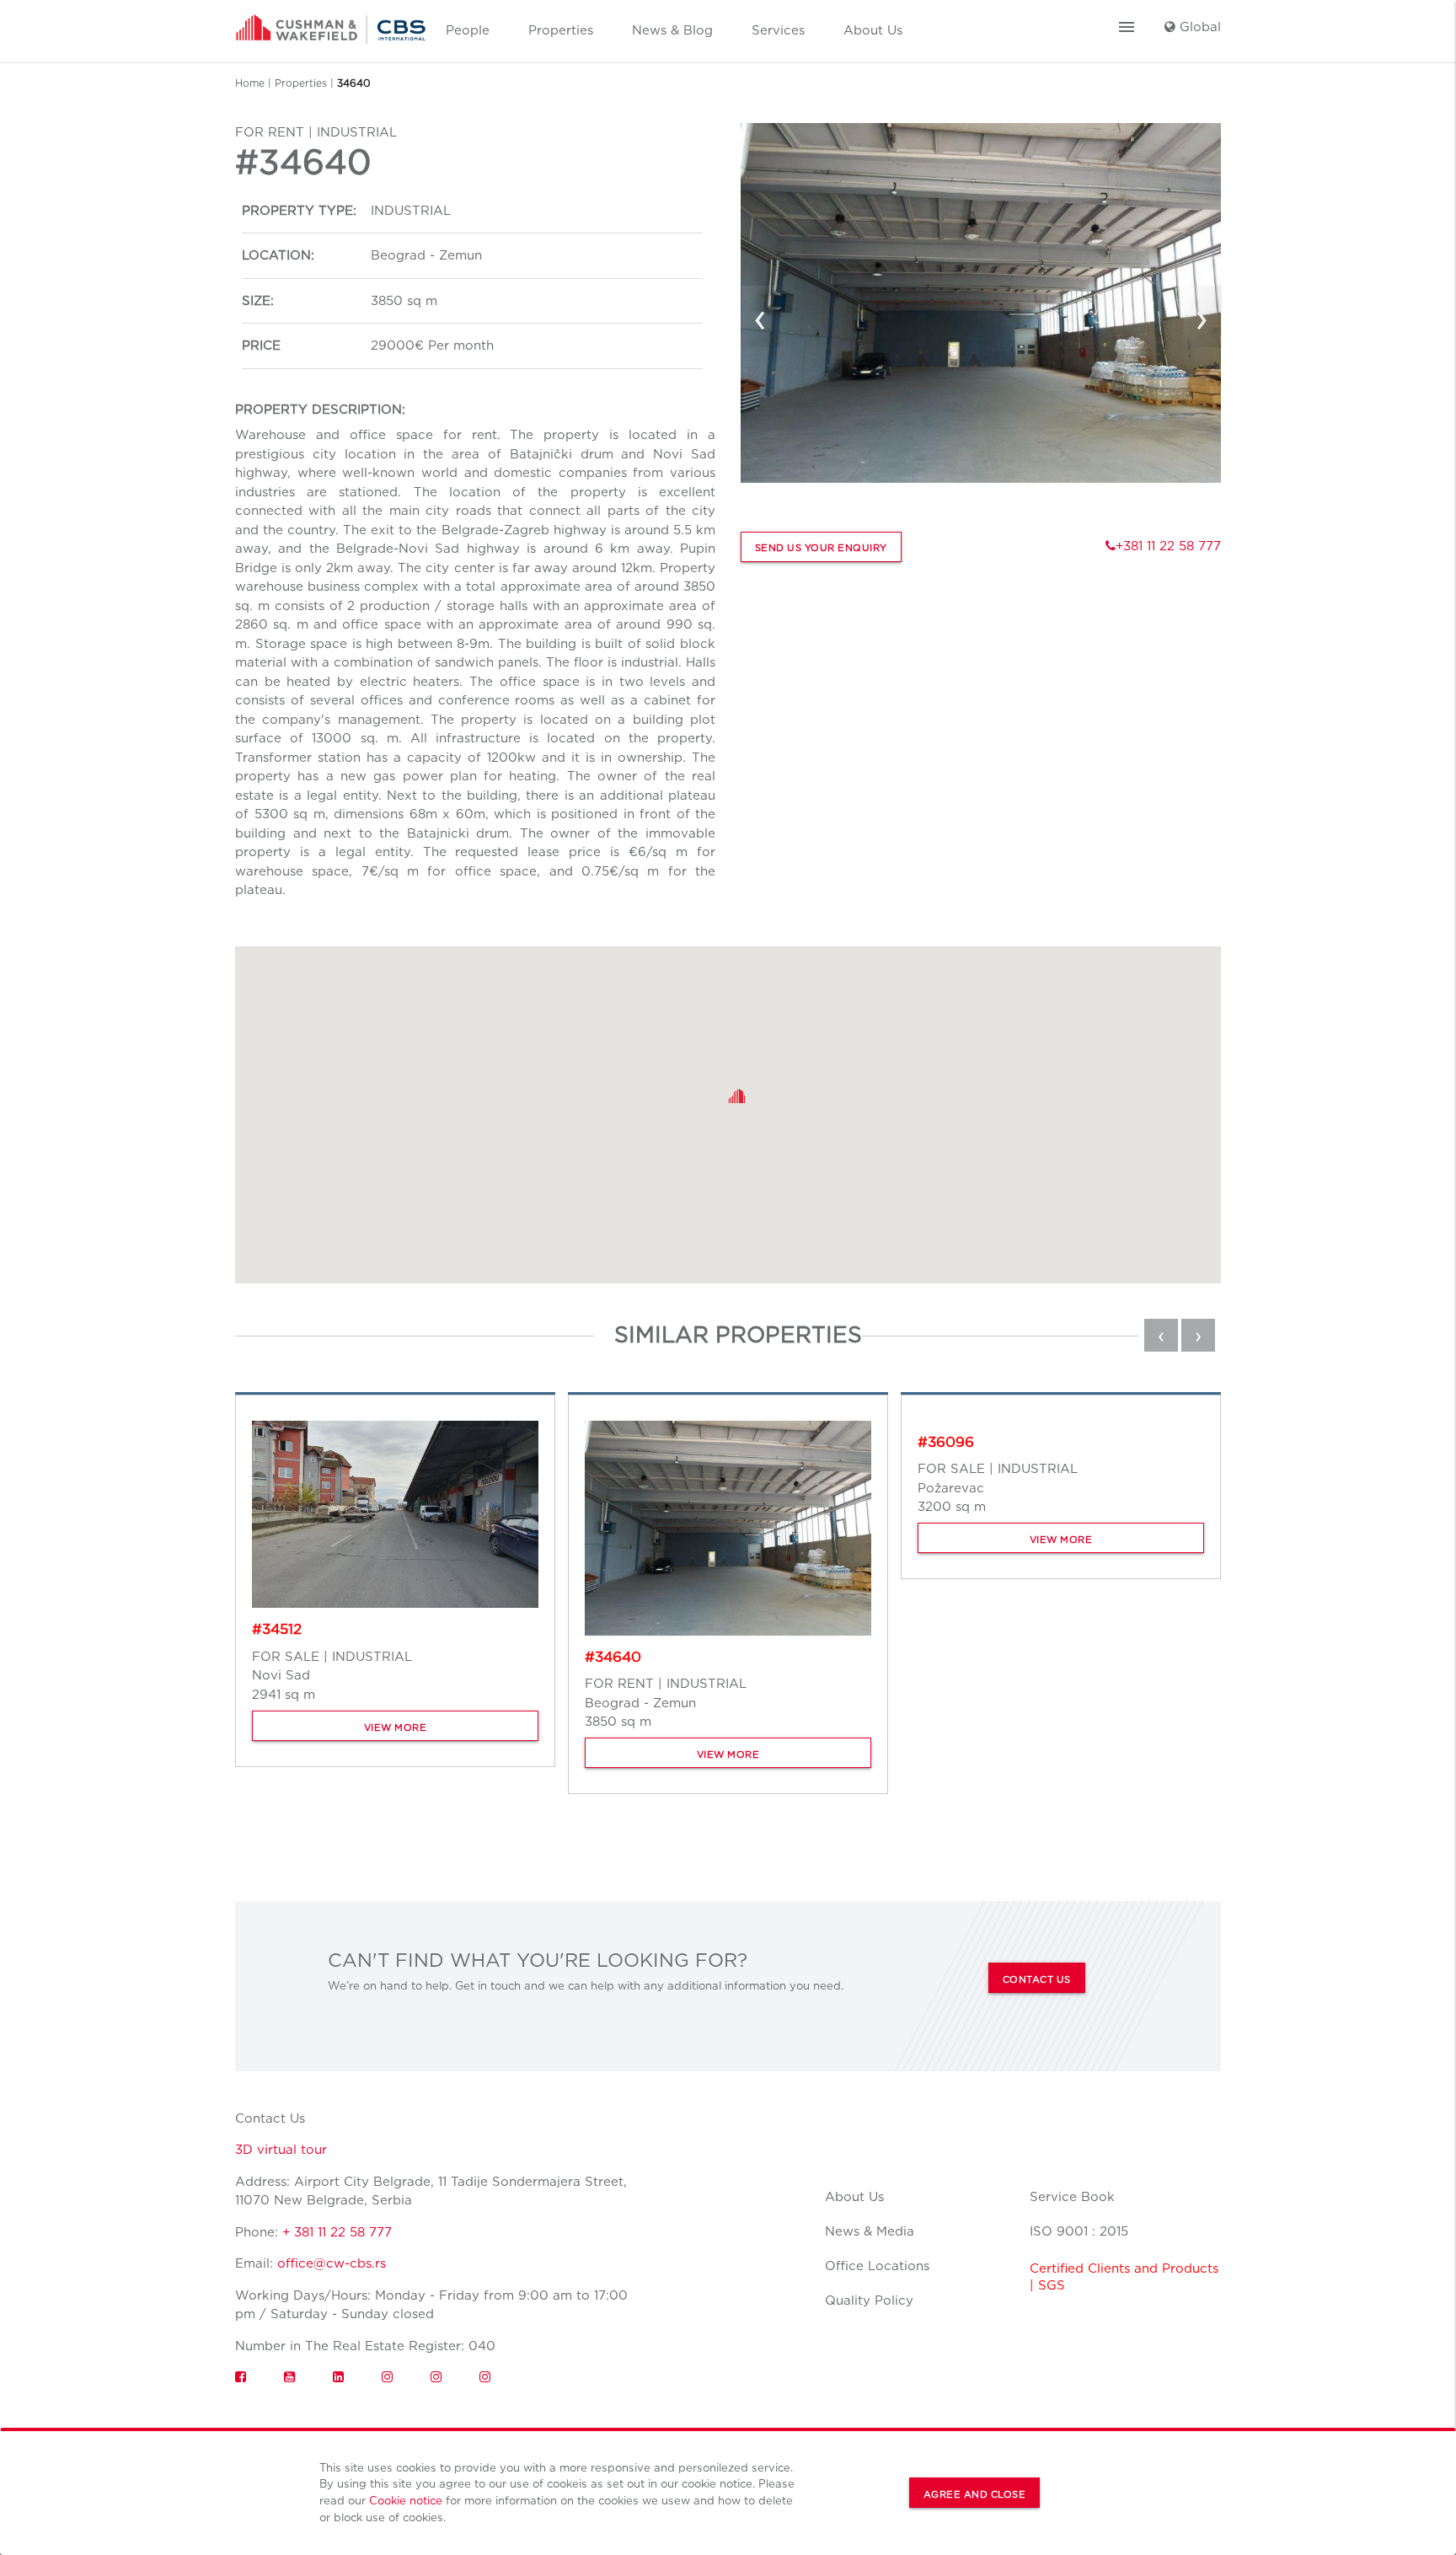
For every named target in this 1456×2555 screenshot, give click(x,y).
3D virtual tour (281, 2150)
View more (396, 1727)
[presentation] (760, 317)
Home (250, 83)
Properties (561, 30)
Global (1198, 27)
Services (778, 30)
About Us (873, 30)
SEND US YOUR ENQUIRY (821, 548)
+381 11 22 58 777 (1168, 546)
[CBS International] (331, 24)
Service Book (1072, 2197)
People (468, 30)
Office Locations (877, 2266)
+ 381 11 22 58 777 (337, 2232)
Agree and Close (975, 2494)
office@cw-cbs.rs (332, 2263)
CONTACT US (1037, 1979)
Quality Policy (869, 2301)
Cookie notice (406, 2500)
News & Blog (672, 30)
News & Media (870, 2231)
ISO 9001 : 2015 (1079, 2231)
